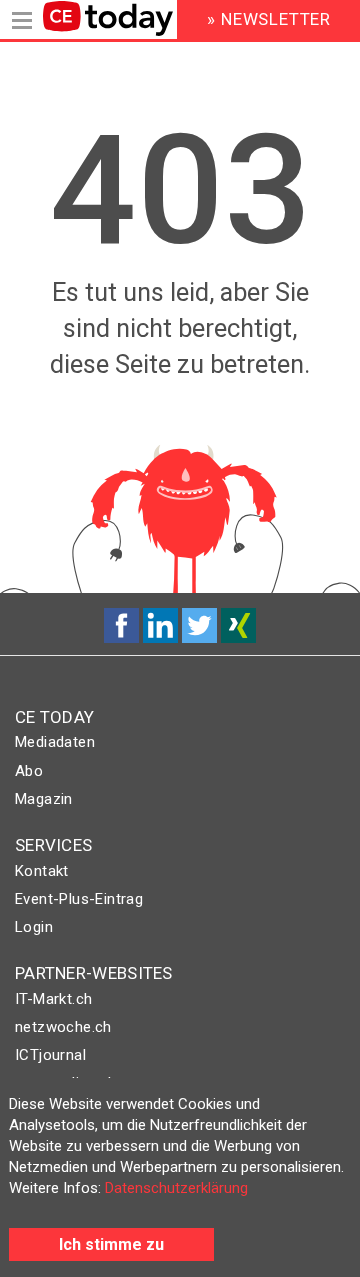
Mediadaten (55, 742)
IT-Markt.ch (53, 999)
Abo (29, 771)
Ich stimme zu (111, 1244)
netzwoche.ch (63, 1027)
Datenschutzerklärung (176, 1188)
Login (34, 927)
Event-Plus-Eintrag (79, 899)
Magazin (44, 799)
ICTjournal (50, 1055)
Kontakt (42, 871)
